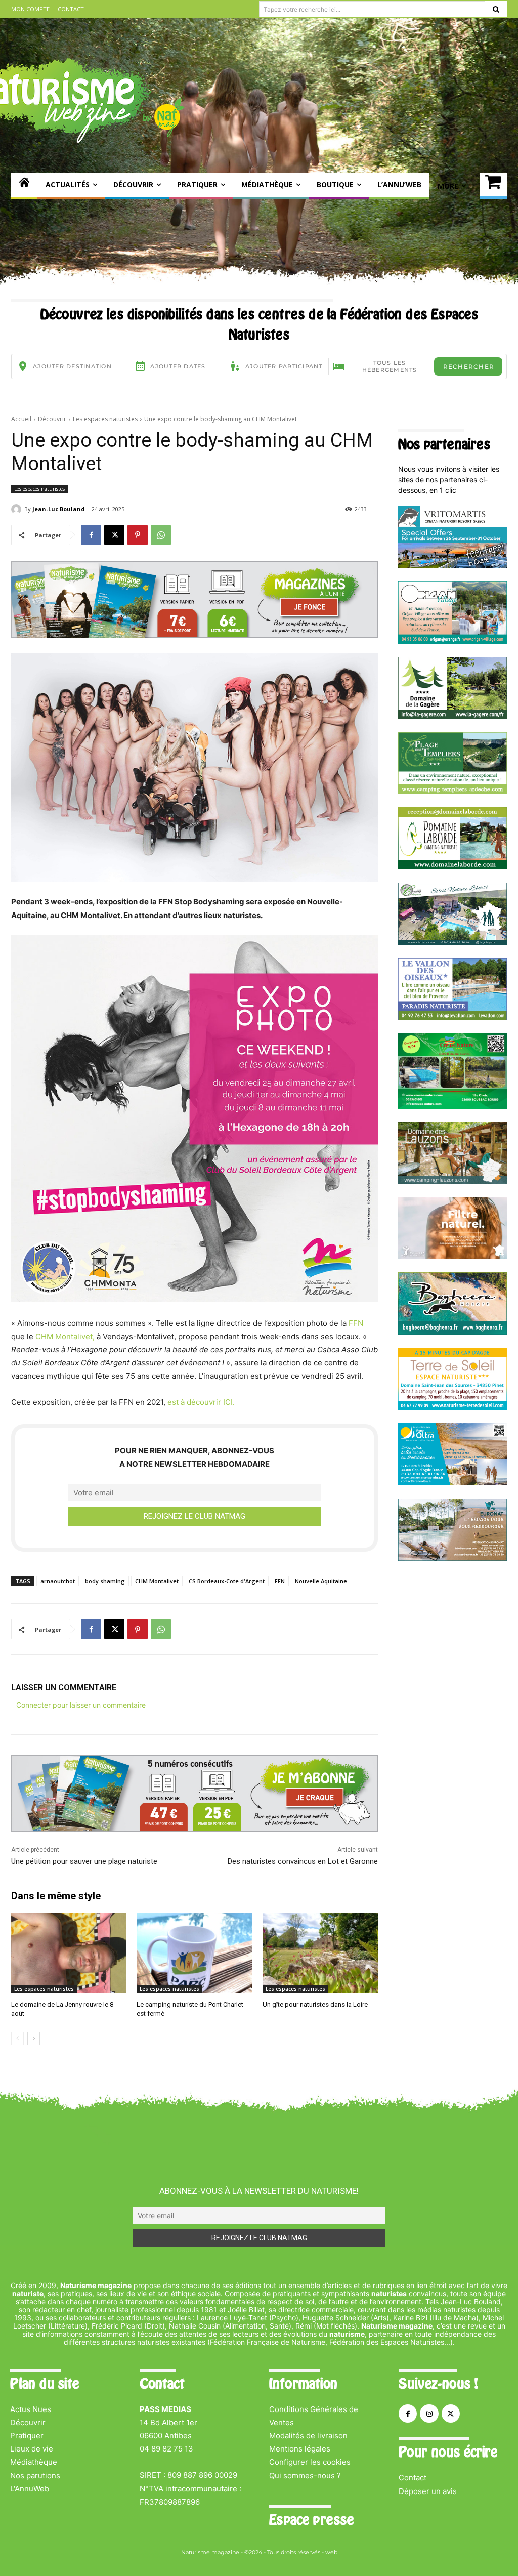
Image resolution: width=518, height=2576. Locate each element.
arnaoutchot (58, 1581)
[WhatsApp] (161, 535)
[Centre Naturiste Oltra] (452, 1483)
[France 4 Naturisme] (452, 1256)
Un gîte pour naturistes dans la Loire (315, 2004)
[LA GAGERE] (452, 716)
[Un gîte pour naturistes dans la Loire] (320, 1953)
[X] (114, 535)
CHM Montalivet (157, 1581)
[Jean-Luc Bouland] (18, 509)
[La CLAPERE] (452, 942)
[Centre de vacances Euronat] (452, 1558)
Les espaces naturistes (105, 419)
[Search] (496, 9)
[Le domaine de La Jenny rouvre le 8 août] (69, 1953)
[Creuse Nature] (452, 1106)
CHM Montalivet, (65, 1336)
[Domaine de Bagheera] (452, 1332)
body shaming (105, 1581)
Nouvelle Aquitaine (321, 1581)
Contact (413, 2478)
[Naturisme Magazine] (24, 186)
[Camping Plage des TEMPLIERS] (452, 791)
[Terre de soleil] (452, 1407)
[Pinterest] (138, 535)
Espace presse (311, 2520)
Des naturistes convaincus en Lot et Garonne (303, 1861)
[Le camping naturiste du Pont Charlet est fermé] (194, 1953)
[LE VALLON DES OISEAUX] (452, 1017)
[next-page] (34, 2039)
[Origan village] (452, 641)
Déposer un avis (428, 2491)
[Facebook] (91, 535)
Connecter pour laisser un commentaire (81, 1705)
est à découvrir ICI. (201, 1402)
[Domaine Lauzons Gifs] (452, 1181)
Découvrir (52, 419)
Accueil (21, 419)
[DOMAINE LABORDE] (452, 867)
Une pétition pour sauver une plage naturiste (84, 1861)
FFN (356, 1323)
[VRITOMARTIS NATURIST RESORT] (452, 566)
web (331, 2552)
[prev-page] (17, 2039)
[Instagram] (429, 2414)
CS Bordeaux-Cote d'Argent (227, 1581)
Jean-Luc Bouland (59, 509)
